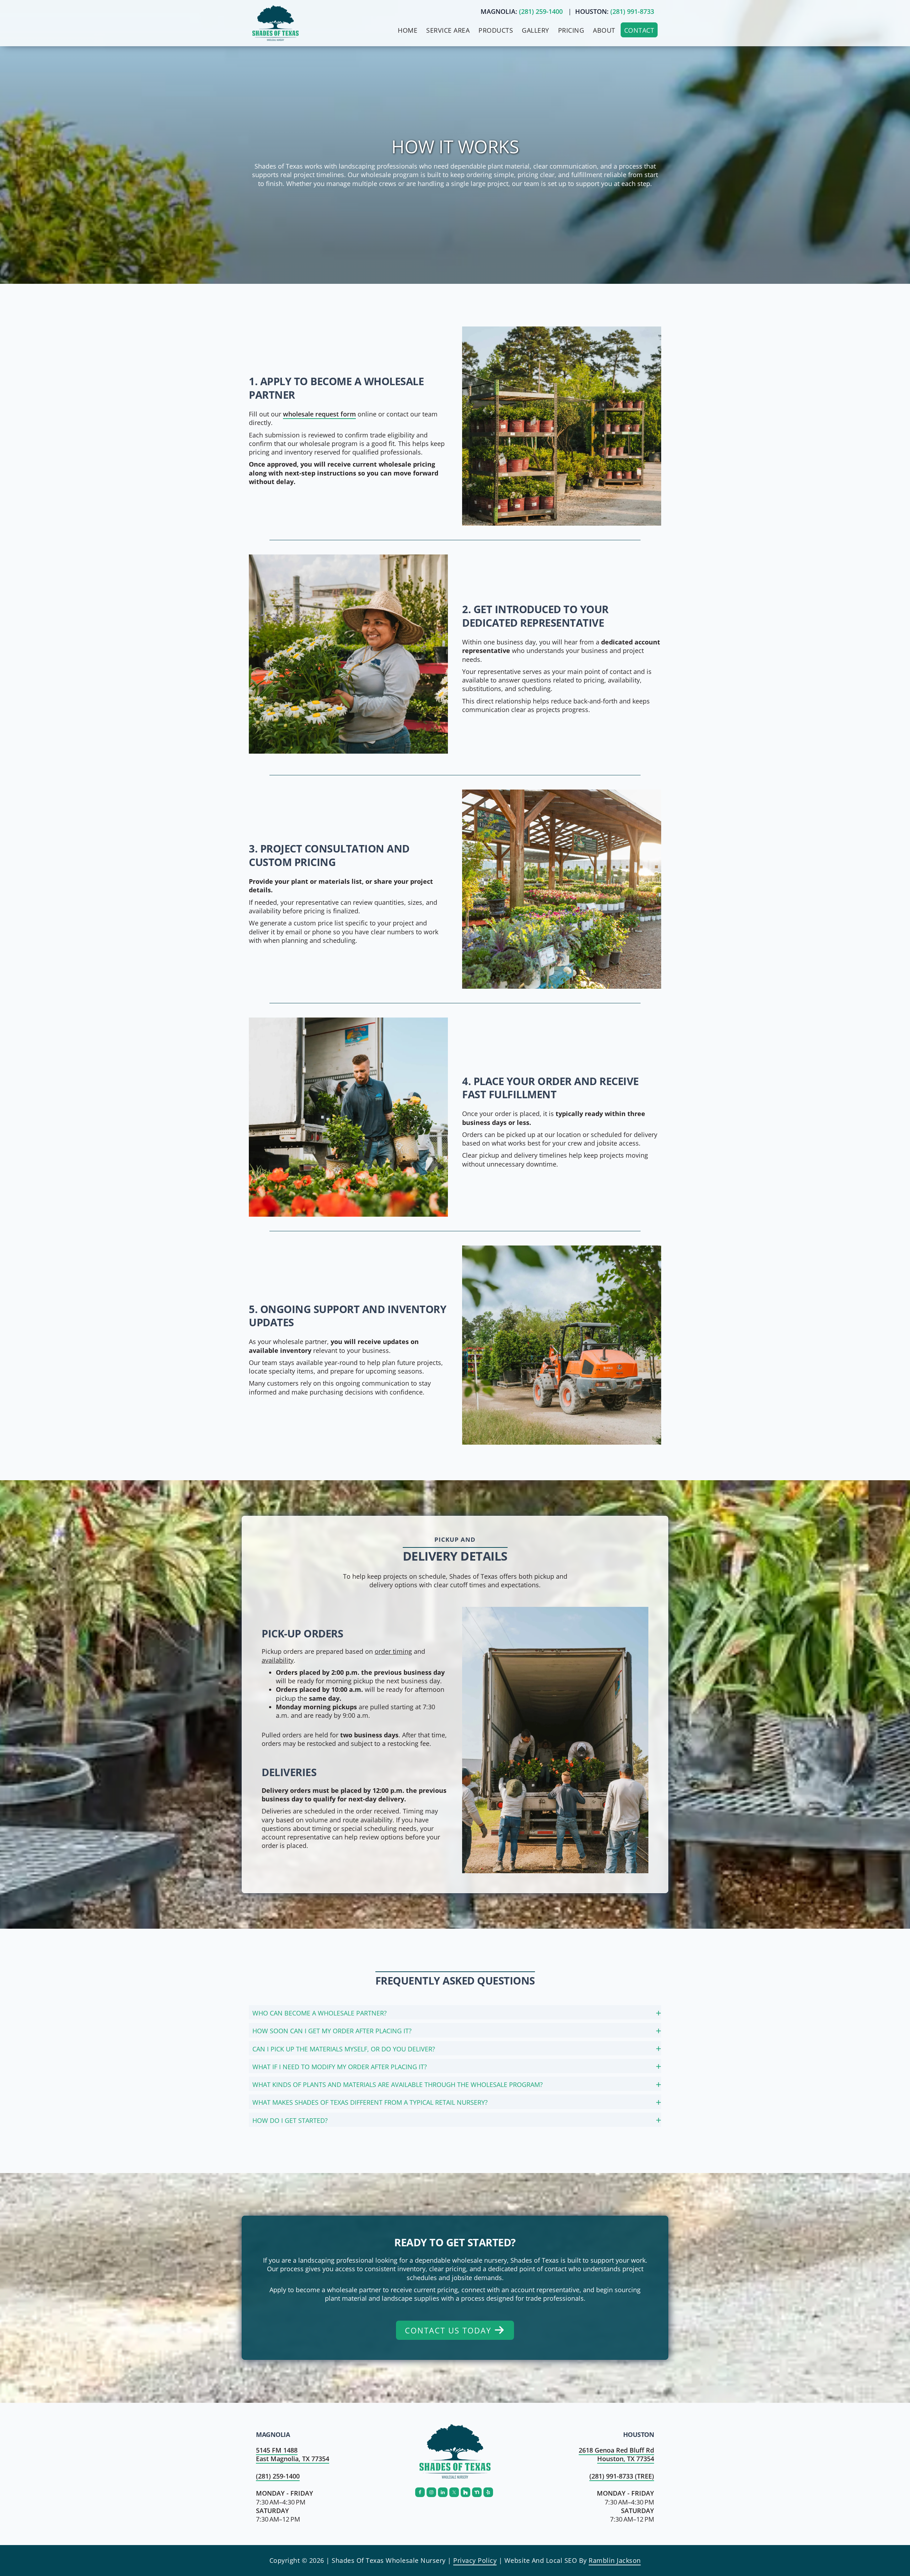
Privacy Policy (475, 2560)
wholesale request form (319, 414)
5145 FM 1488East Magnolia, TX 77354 (293, 2454)
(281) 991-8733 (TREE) (622, 2476)
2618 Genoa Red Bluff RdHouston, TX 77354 (616, 2454)
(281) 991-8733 (632, 11)
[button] (455, 2012)
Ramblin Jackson (615, 2560)
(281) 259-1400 (541, 11)
